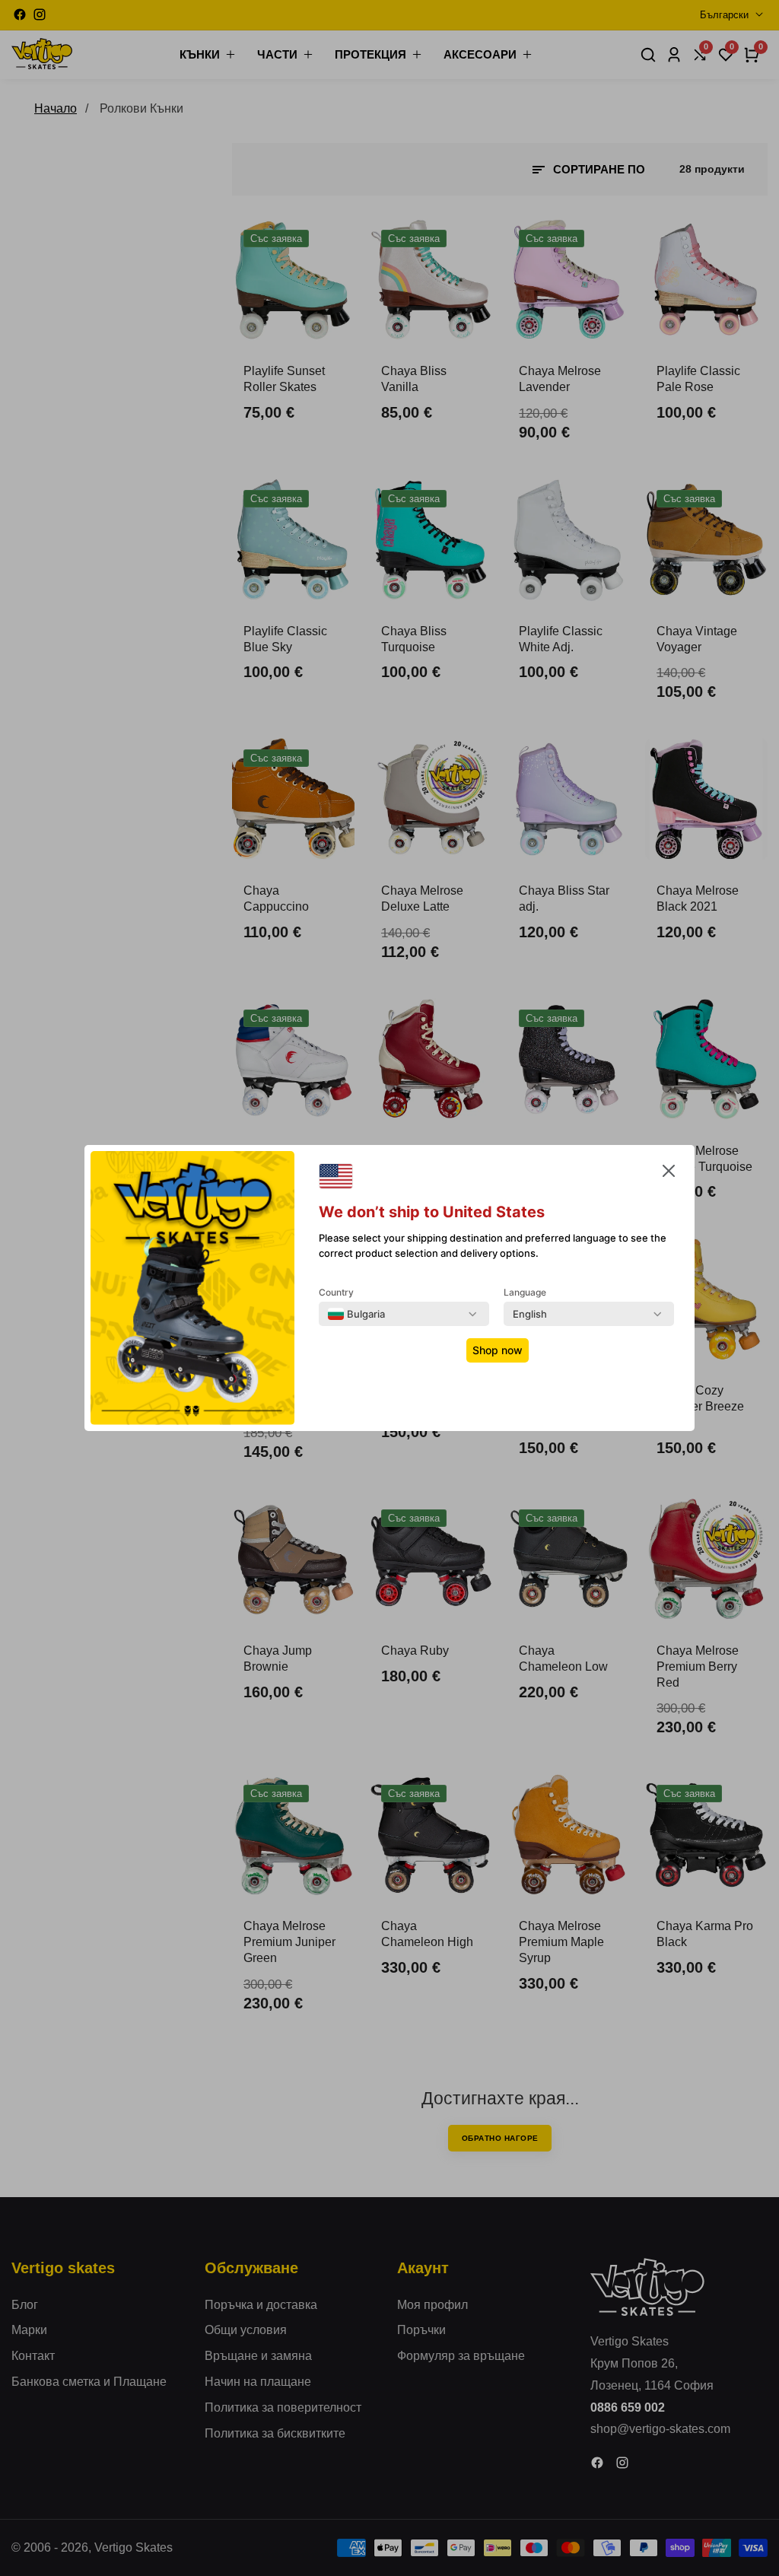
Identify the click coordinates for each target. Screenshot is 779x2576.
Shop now (498, 1350)
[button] (669, 1174)
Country (336, 1292)
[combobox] (356, 1314)
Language (525, 1292)
